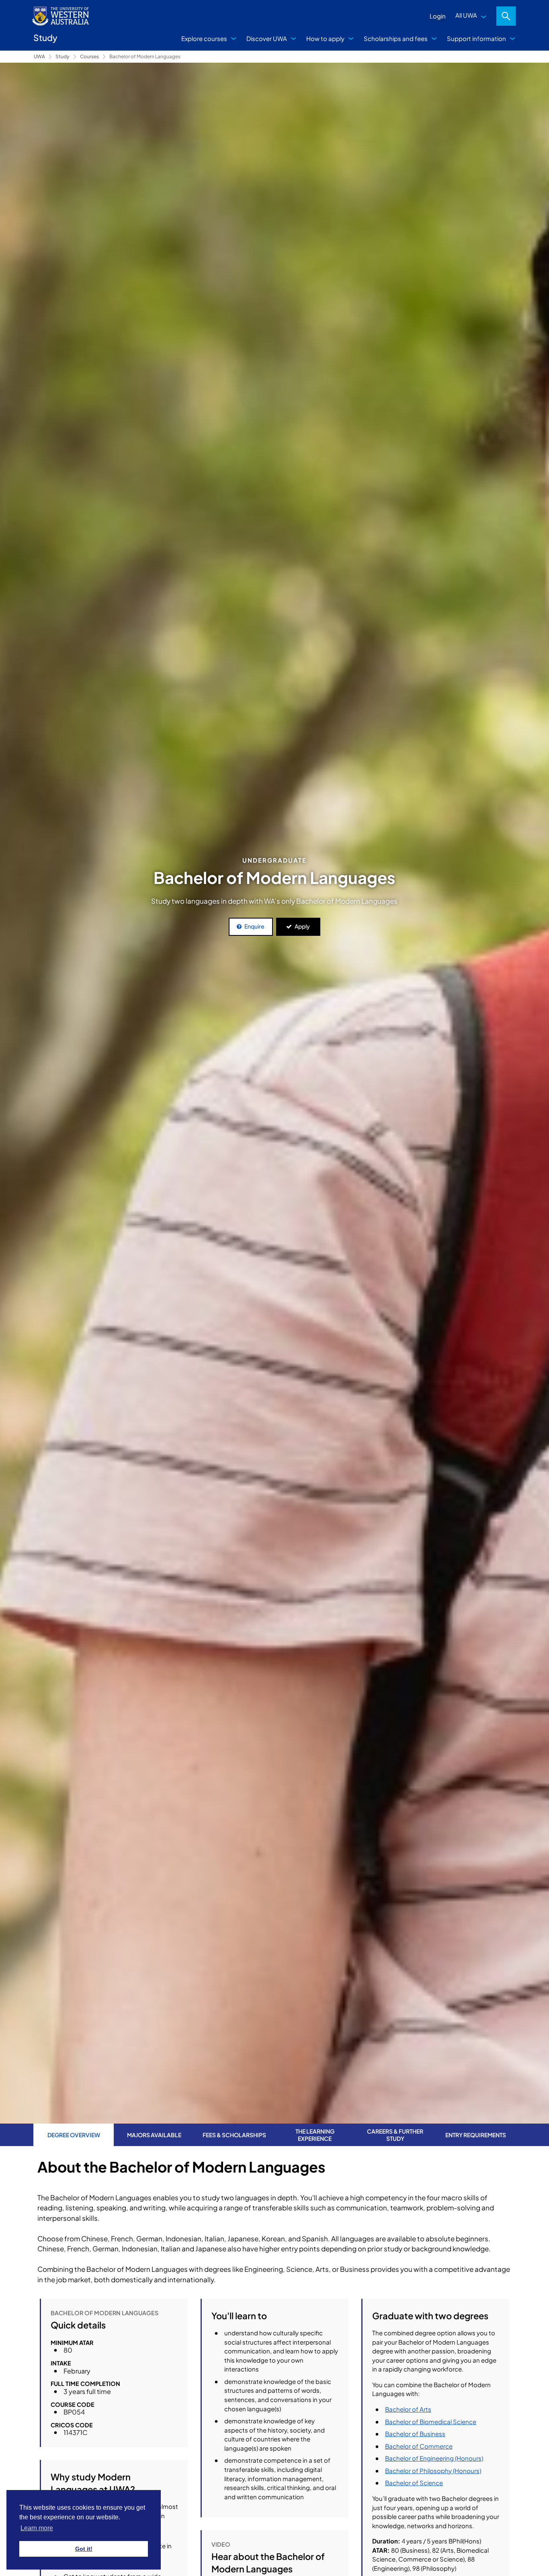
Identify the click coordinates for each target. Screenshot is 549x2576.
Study (62, 56)
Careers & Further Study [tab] (395, 2135)
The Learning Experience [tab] (315, 2135)
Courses (89, 56)
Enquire (254, 926)
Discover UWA (267, 38)
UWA (39, 56)
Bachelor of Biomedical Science (431, 2422)
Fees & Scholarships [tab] (234, 2135)
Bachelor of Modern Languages (145, 56)
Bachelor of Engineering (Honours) (434, 2458)
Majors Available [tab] (154, 2135)
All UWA (466, 15)
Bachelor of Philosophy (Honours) (433, 2471)
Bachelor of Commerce (419, 2446)
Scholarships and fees (396, 38)
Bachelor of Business (415, 2434)
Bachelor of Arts (408, 2409)
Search (506, 16)
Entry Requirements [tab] (476, 2135)
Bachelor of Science (414, 2483)
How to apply (325, 38)
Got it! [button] (84, 2549)
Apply (302, 926)
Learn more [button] (37, 2528)
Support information (476, 38)
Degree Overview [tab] (74, 2135)
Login (438, 16)
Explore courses (204, 38)
